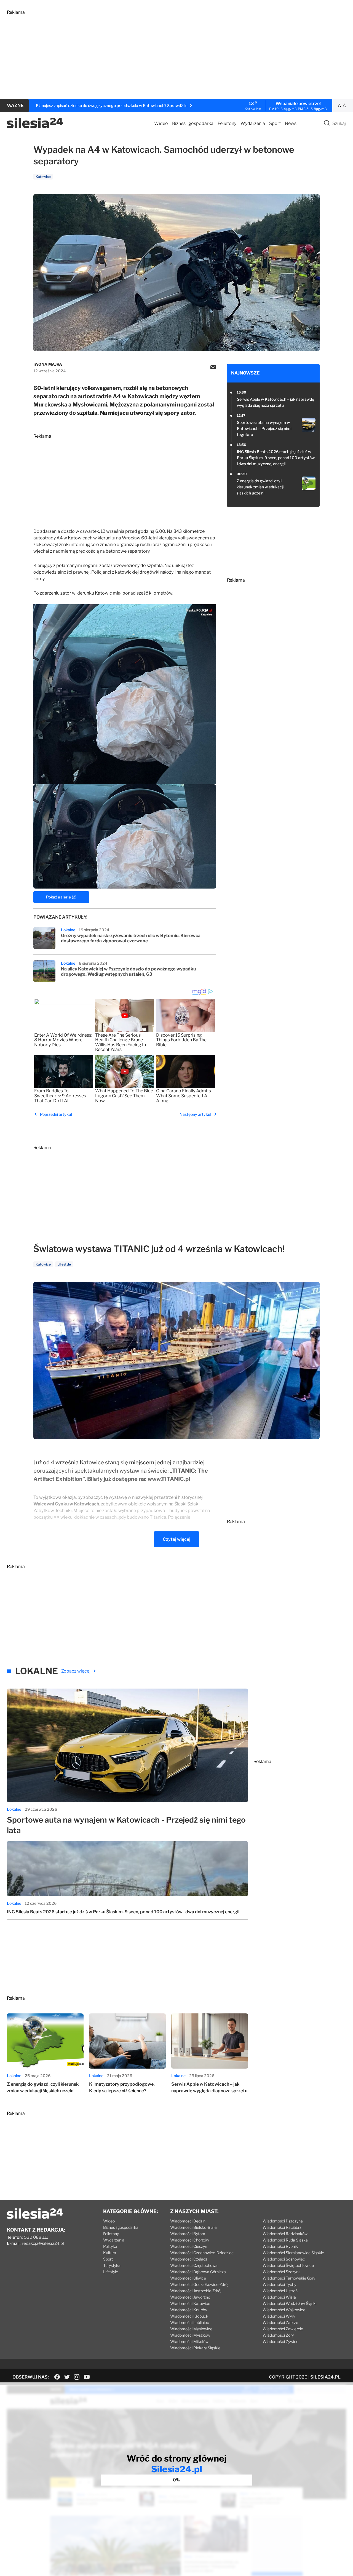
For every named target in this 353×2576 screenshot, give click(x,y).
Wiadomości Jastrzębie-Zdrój (196, 2291)
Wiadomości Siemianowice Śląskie (293, 2253)
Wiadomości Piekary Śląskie (195, 2348)
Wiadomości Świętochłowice (288, 2265)
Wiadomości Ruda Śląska (285, 2240)
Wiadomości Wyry (279, 2316)
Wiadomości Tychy (279, 2284)
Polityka (110, 2246)
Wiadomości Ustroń (280, 2291)
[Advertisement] (172, 54)
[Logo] (35, 127)
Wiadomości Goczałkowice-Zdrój (199, 2284)
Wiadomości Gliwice (188, 2278)
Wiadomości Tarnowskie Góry (289, 2278)
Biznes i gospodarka (193, 123)
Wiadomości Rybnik (280, 2246)
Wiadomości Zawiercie (283, 2329)
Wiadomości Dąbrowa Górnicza (198, 2272)
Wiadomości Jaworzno (190, 2297)
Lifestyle (111, 2272)
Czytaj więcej (176, 1539)
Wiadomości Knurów (189, 2310)
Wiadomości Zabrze (280, 2322)
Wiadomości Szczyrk (281, 2272)
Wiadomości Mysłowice (191, 2329)
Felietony (227, 123)
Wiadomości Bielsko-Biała (193, 2227)
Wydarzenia (253, 123)
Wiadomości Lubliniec (190, 2322)
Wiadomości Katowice (190, 2303)
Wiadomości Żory (278, 2335)
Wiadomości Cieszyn (189, 2246)
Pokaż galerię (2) (61, 897)
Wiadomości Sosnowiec (284, 2259)
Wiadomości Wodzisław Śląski (289, 2303)
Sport (275, 123)
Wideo (161, 123)
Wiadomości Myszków (190, 2335)
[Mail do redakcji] (213, 368)
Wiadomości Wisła (279, 2297)
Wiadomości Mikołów (189, 2341)
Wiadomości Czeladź (189, 2259)
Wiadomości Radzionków (285, 2234)
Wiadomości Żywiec (280, 2341)
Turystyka (112, 2265)
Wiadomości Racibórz (282, 2227)
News (291, 123)
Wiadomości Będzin (188, 2221)
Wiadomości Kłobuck (189, 2316)
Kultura (110, 2253)
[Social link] (57, 2377)
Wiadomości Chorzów (190, 2240)
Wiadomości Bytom (188, 2234)
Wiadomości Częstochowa (194, 2265)
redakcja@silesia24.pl (43, 2243)
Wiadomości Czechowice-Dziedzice (202, 2253)
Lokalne (68, 930)
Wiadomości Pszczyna (283, 2221)
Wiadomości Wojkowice (284, 2310)
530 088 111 (36, 2237)
